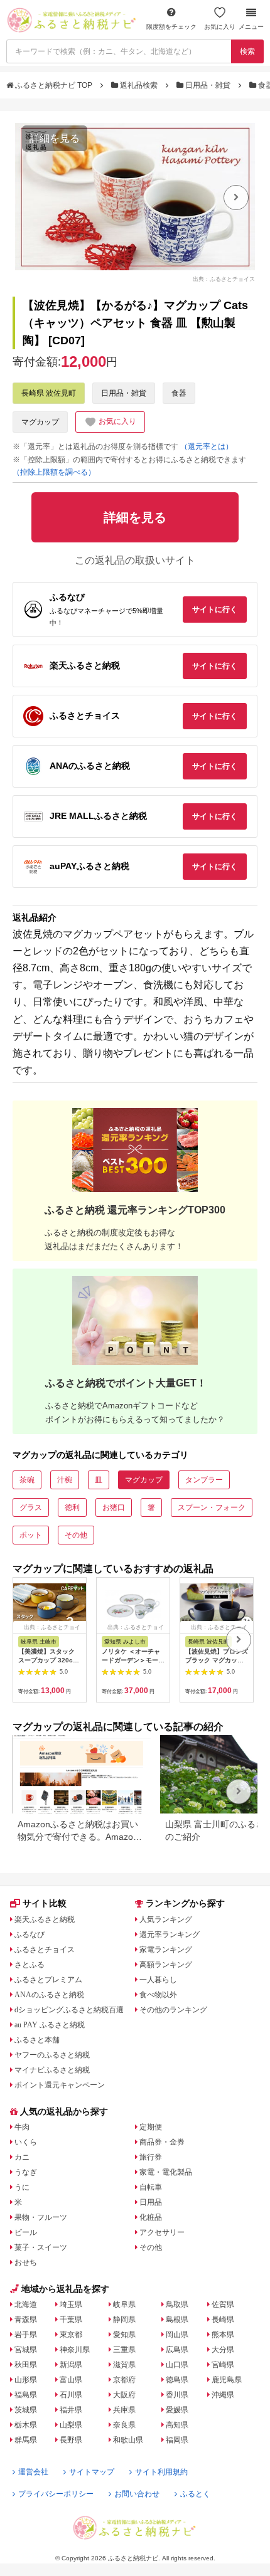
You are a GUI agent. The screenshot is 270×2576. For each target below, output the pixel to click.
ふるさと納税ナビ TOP (54, 85)
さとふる (30, 1965)
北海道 (26, 2304)
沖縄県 (223, 2395)
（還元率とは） (207, 446)
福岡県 (177, 2440)
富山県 (71, 2380)
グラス (31, 1507)
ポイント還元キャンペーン (60, 2085)
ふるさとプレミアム (48, 1980)
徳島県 (177, 2380)
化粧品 (151, 2217)
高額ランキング (166, 1965)
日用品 (151, 2202)
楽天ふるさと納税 (45, 1919)
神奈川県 (75, 2350)
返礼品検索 (139, 85)
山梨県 (71, 2425)
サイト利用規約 (161, 2472)
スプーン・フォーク (212, 1507)
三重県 (124, 2350)
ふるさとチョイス (45, 1950)
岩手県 (26, 2335)
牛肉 (22, 2127)
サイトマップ (92, 2472)
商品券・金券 (162, 2142)
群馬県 (26, 2440)
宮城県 (26, 2350)
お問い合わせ (137, 2494)
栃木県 (26, 2425)
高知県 (177, 2425)
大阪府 (124, 2395)
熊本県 (223, 2335)
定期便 (151, 2127)
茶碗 (27, 1480)
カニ (22, 2157)
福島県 (26, 2395)
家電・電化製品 (166, 2172)
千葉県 (71, 2320)
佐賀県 (223, 2304)
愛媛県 (177, 2410)
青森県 (26, 2320)
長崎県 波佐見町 (49, 393)
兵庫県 (124, 2410)
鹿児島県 (227, 2380)
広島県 (177, 2350)
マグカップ (40, 422)
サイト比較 (45, 1903)
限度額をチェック (171, 27)
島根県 (177, 2320)
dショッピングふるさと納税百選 (69, 2010)
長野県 (71, 2440)
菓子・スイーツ (41, 2247)
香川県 (177, 2395)
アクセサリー (162, 2232)
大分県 (223, 2350)
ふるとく (195, 2494)
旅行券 (151, 2157)
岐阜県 (124, 2304)
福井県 (71, 2410)
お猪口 (114, 1507)
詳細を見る (55, 138)
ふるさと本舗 (37, 2040)
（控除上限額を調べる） (54, 472)
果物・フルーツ (41, 2217)
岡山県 (177, 2335)
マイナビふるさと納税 (52, 2070)
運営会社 (33, 2472)
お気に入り (220, 27)
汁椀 (65, 1480)
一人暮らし (158, 1980)
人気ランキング (166, 1919)
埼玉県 (71, 2304)
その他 (76, 1535)
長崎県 (223, 2320)
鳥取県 (177, 2304)
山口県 (177, 2365)
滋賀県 (124, 2365)
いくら (26, 2142)
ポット (31, 1535)
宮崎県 (223, 2365)
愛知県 (124, 2335)
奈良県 (124, 2425)
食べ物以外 (158, 1995)
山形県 (26, 2380)
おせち (26, 2262)
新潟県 (71, 2365)
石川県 (71, 2395)
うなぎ (26, 2172)
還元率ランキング (170, 1935)
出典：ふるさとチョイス (224, 279)
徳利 (72, 1507)
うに (22, 2187)
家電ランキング (166, 1950)
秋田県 (26, 2365)
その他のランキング (173, 2010)
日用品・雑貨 (208, 85)
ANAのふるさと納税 (49, 1995)
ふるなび (30, 1935)
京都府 (124, 2380)
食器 (179, 393)
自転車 (151, 2187)
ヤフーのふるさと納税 (52, 2055)
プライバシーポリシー (56, 2494)
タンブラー (204, 1480)
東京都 (71, 2335)
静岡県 (124, 2320)
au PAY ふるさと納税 (50, 2025)
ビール (26, 2232)
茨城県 (26, 2410)
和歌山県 (128, 2440)
